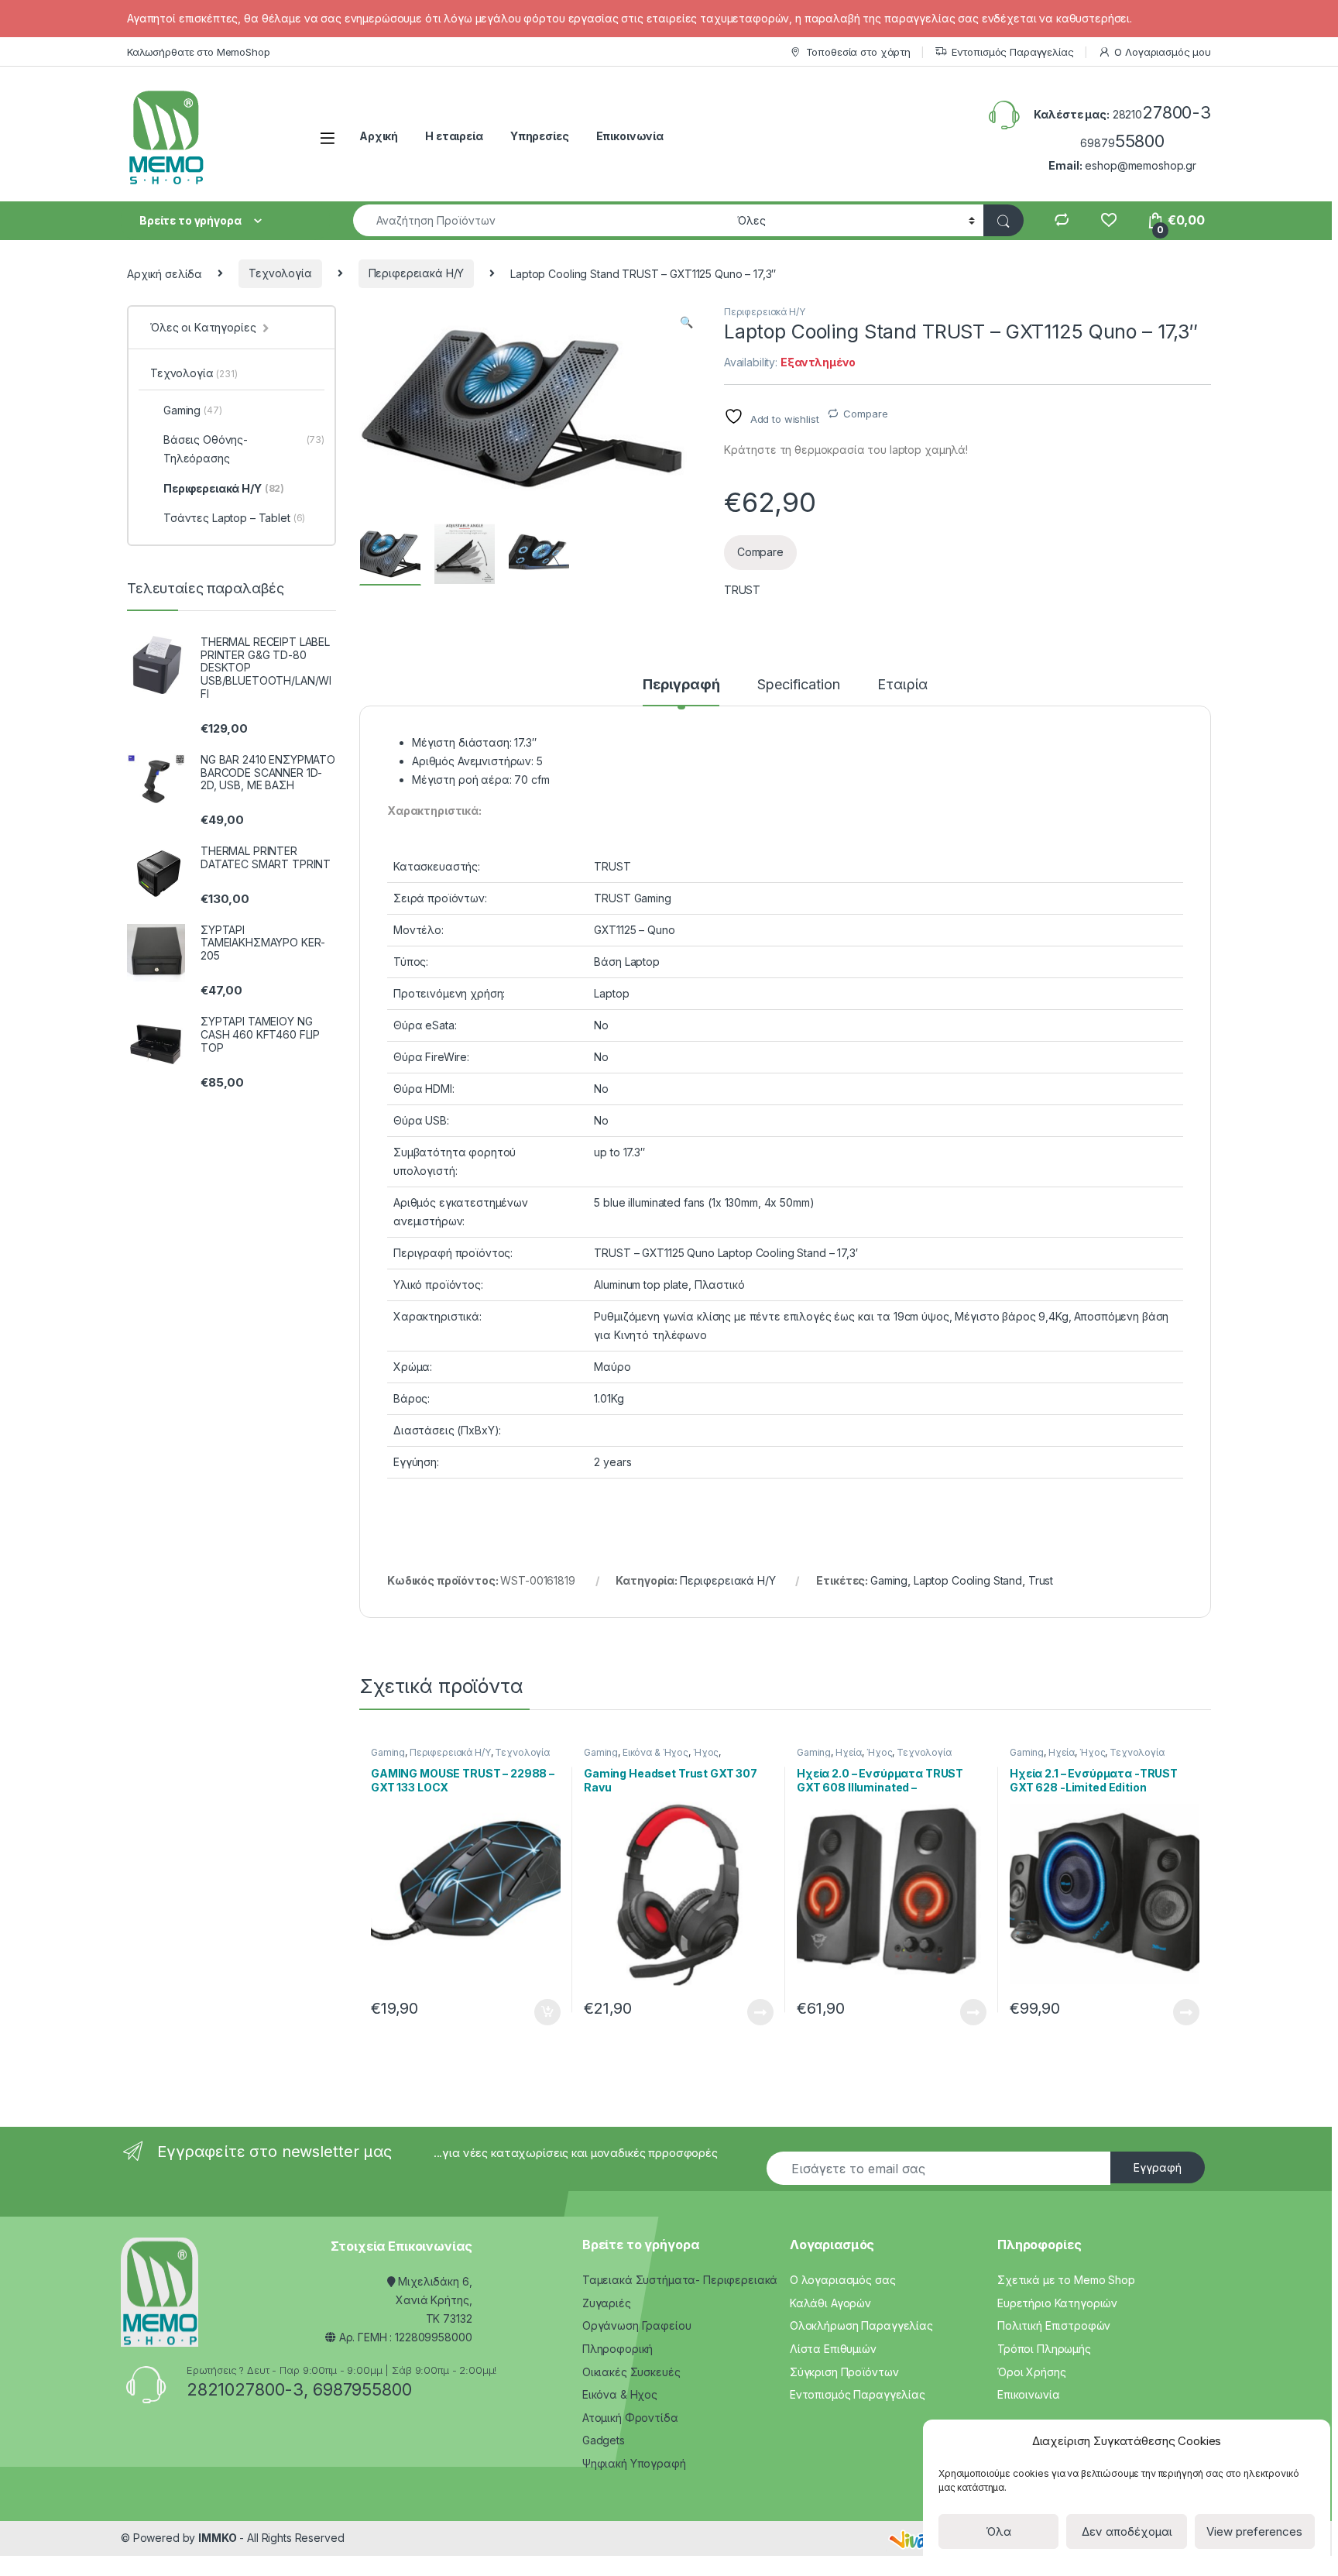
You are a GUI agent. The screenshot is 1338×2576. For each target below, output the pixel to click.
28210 (1162, 114)
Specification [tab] (798, 685)
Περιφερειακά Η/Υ (417, 273)
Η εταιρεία (454, 136)
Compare (865, 414)
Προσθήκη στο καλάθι (534, 2012)
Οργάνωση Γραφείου (637, 2325)
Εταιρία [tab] (902, 685)
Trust (1041, 1580)
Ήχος (706, 1752)
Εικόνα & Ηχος (620, 2394)
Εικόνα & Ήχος (655, 1752)
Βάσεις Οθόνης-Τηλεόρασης (244, 449)
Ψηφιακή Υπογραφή (634, 2463)
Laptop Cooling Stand (968, 1580)
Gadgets (604, 2440)
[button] (686, 322)
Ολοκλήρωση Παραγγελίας (861, 2325)
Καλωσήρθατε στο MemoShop (199, 52)
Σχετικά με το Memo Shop (1066, 2280)
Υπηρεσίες (540, 136)
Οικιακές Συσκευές (631, 2372)
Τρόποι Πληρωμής (1044, 2349)
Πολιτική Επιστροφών (1054, 2325)
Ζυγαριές (607, 2303)
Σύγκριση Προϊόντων (844, 2372)
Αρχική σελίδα (165, 273)
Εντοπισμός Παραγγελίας (1013, 52)
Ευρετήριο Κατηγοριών (1057, 2303)
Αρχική (379, 136)
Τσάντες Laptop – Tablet (234, 518)
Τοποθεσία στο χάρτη (858, 52)
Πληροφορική (618, 2349)
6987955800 (362, 2389)
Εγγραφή (1158, 2167)
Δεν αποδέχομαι (1127, 2531)
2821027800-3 (245, 2389)
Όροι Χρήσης (1031, 2372)
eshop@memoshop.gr (1141, 165)
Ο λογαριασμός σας (843, 2280)
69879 (1122, 143)
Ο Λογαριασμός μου (1163, 52)
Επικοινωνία (630, 136)
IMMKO (217, 2538)
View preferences (1254, 2531)
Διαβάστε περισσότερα (739, 2012)
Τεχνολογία (280, 273)
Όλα (998, 2531)
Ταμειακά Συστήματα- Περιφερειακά (680, 2280)
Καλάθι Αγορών (830, 2303)
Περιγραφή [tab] (681, 685)
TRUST (742, 590)
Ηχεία (849, 1752)
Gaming (889, 1580)
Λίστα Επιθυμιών (833, 2349)
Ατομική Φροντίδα (630, 2418)
